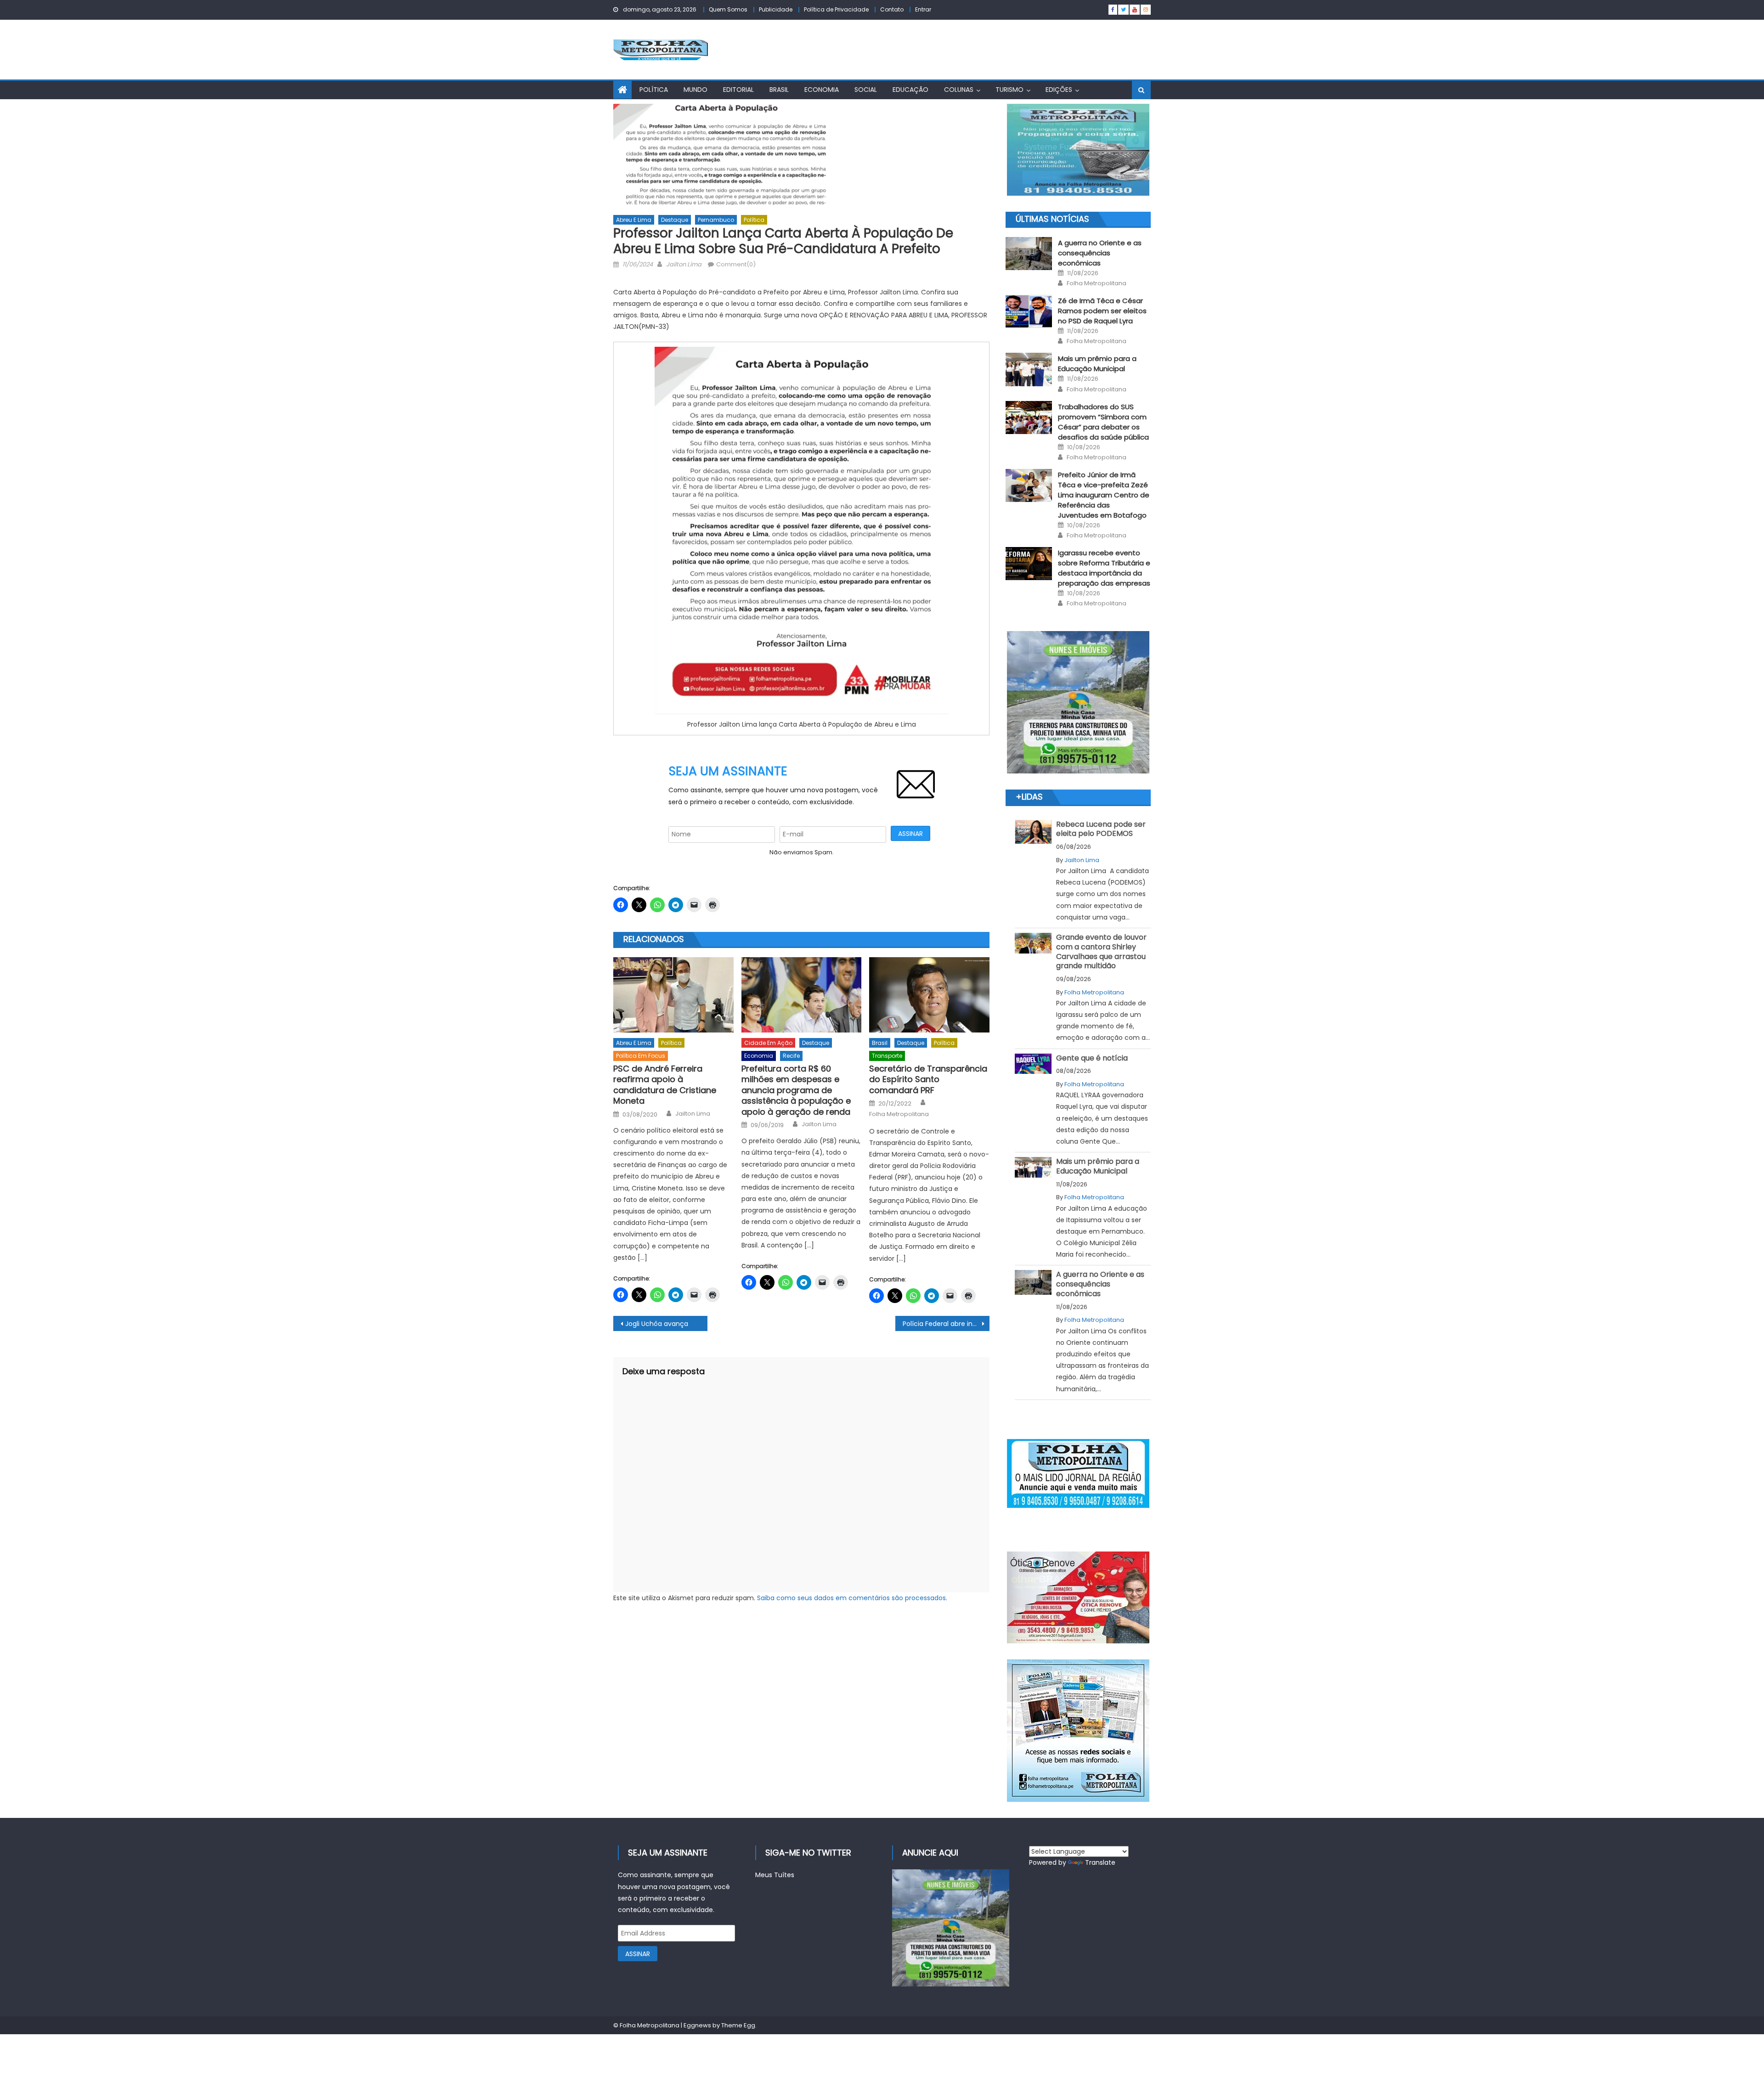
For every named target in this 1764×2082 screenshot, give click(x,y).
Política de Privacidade (836, 9)
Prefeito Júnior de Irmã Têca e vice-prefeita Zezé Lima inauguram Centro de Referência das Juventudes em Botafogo (1104, 495)
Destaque (675, 220)
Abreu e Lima (634, 220)
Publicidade (776, 9)
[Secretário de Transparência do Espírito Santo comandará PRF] (929, 995)
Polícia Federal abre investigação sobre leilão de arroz (946, 1324)
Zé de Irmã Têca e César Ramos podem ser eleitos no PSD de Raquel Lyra (1102, 311)
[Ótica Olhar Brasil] (1078, 1597)
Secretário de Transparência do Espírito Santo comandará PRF (928, 1079)
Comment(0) (736, 264)
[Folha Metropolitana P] (1078, 1473)
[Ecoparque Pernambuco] (1078, 702)
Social (866, 90)
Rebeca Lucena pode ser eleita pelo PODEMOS (1101, 829)
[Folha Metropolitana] (1078, 1731)
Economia (822, 90)
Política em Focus (641, 1056)
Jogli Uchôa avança (657, 1324)
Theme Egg (738, 2025)
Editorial (738, 90)
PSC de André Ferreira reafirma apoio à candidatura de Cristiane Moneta (665, 1085)
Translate (1100, 1862)
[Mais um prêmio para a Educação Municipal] (1029, 369)
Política (654, 90)
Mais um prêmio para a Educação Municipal (1097, 364)
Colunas (959, 90)
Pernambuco (716, 220)
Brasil (779, 90)
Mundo (695, 90)
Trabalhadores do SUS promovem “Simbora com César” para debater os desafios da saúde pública (1103, 422)
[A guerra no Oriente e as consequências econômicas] (1029, 254)
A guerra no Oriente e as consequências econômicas (1100, 253)
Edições (1059, 90)
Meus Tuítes (775, 1875)
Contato (892, 9)
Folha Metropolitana (899, 1114)
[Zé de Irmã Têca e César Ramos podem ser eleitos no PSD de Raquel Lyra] (1029, 311)
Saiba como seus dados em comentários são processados (851, 1598)
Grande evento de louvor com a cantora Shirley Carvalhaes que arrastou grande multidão (1101, 951)
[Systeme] (1078, 150)
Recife (791, 1056)
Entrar (923, 9)
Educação (910, 90)
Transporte (887, 1056)
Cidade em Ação (768, 1043)
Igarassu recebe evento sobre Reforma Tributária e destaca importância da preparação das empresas (1104, 568)
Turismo (1009, 90)
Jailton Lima (684, 264)
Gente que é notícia (1092, 1058)
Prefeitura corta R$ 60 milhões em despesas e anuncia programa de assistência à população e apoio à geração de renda (796, 1090)
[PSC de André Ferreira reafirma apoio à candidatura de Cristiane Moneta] (673, 995)
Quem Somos (728, 9)
